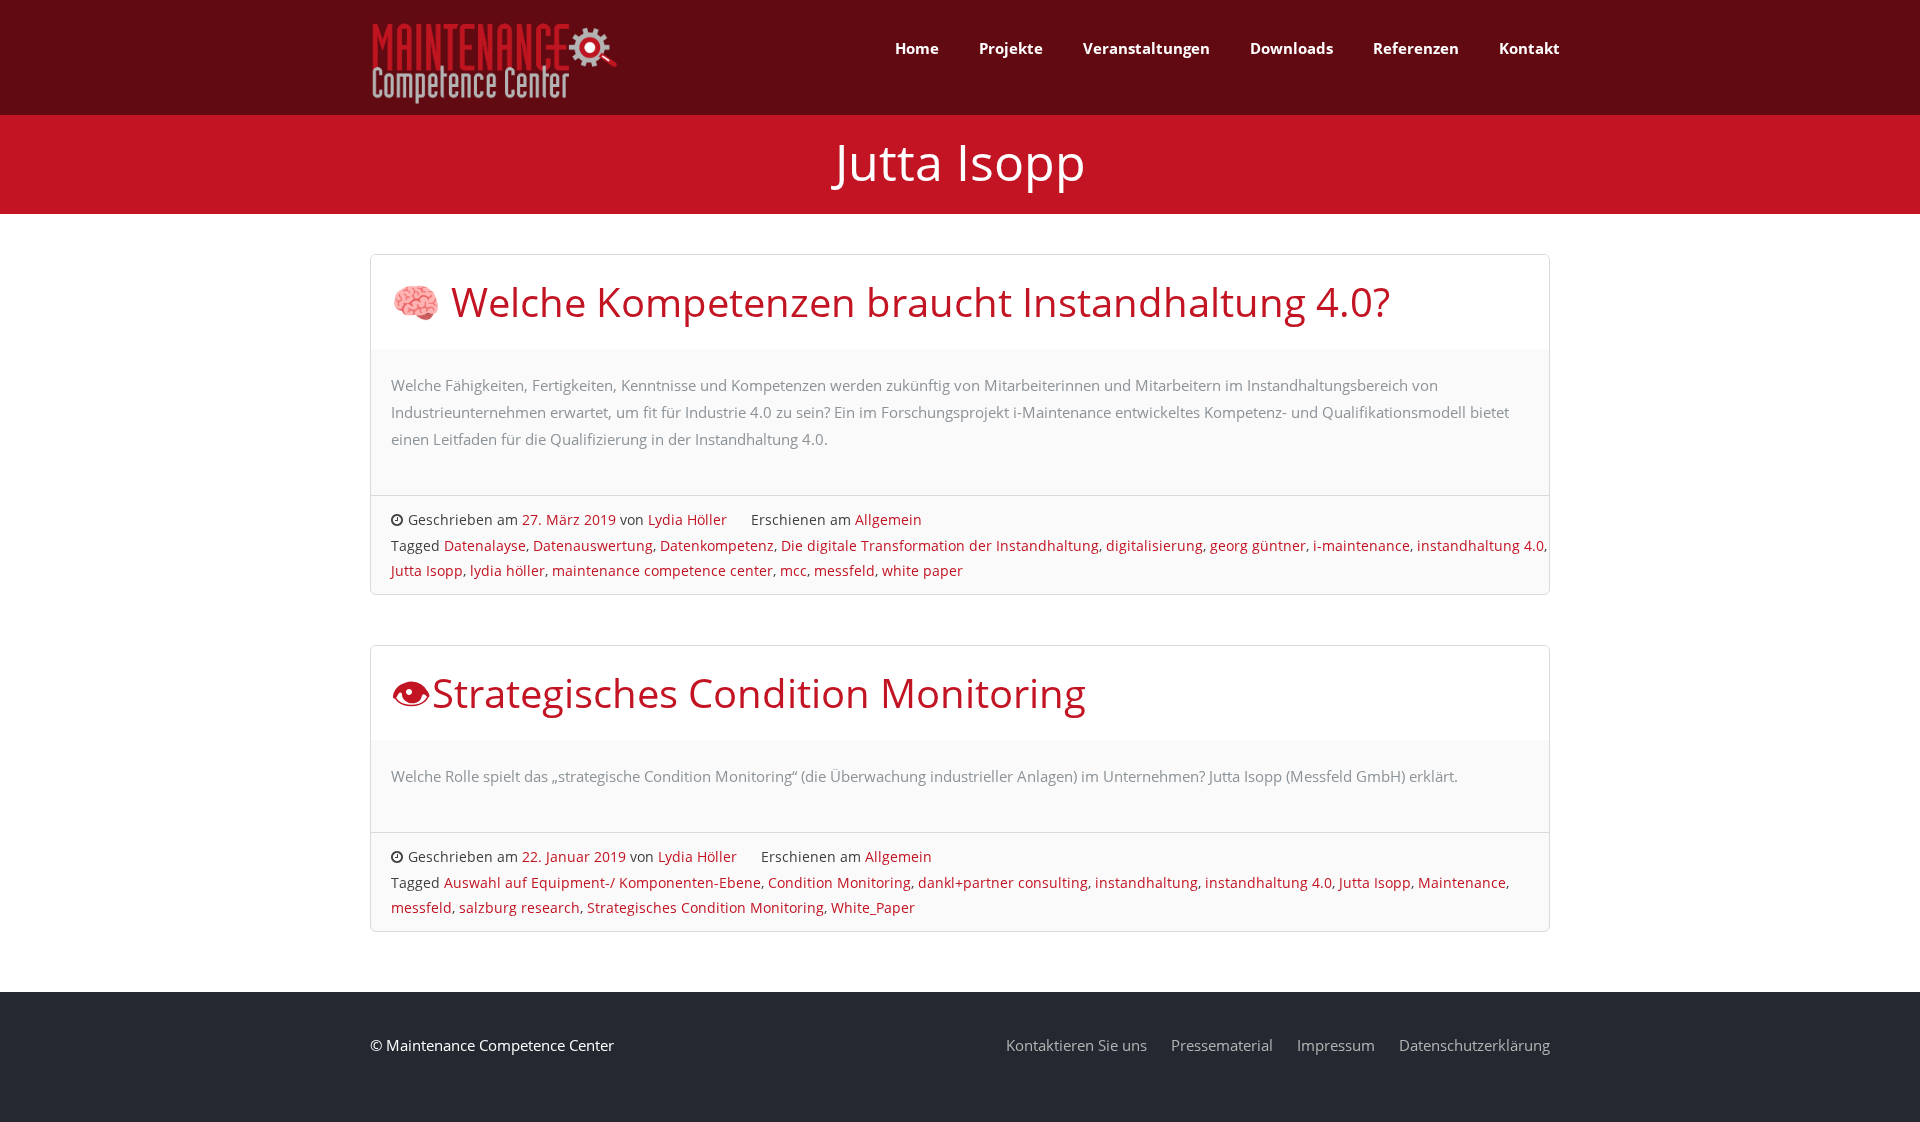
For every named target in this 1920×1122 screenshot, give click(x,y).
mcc (793, 570)
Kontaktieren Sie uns (1076, 1045)
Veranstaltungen (1146, 48)
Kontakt (1529, 48)
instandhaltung (1146, 882)
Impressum (1336, 1045)
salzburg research (519, 907)
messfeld (844, 570)
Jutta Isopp (427, 570)
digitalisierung (1154, 545)
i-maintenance (1361, 545)
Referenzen (1416, 48)
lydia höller (507, 570)
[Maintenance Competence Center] (495, 101)
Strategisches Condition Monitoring (705, 907)
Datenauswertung (593, 545)
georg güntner (1258, 545)
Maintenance (1462, 882)
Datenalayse (485, 545)
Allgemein (888, 519)
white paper (922, 570)
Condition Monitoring (839, 882)
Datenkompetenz (717, 545)
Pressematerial (1222, 1045)
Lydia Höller (687, 519)
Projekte (1011, 48)
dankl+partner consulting (1003, 882)
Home (917, 48)
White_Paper (873, 907)
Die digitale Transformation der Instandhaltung (940, 545)
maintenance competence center (662, 570)
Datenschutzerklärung (1474, 1045)
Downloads (1291, 48)
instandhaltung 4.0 (1480, 545)
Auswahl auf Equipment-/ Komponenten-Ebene (602, 882)
